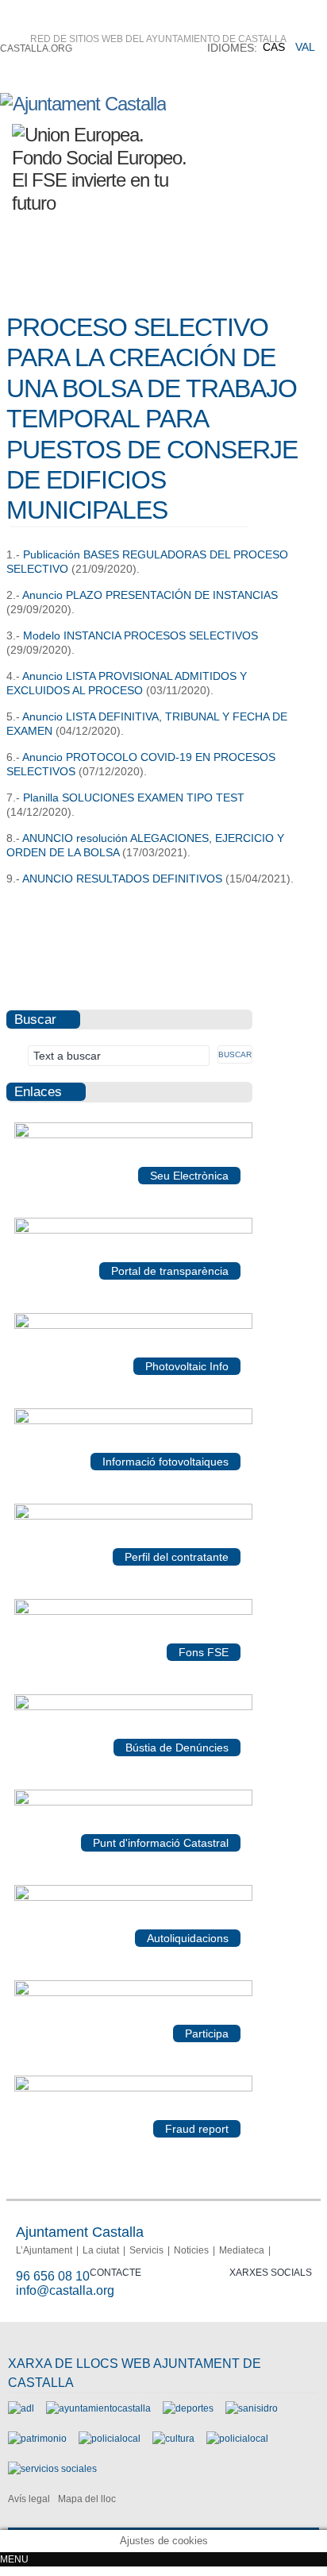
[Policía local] (110, 2439)
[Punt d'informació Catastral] (133, 1802)
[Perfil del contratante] (133, 1516)
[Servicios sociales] (52, 2469)
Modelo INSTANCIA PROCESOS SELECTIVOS (139, 635)
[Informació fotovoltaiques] (133, 1421)
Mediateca (242, 2250)
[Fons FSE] (133, 1612)
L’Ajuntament (44, 2250)
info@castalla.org (65, 2290)
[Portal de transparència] (133, 1230)
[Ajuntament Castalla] (83, 104)
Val (305, 47)
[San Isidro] (252, 2408)
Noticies (191, 2250)
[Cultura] (173, 2439)
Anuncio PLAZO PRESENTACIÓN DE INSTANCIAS (150, 595)
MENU (14, 2559)
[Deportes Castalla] (188, 2408)
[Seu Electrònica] (133, 1135)
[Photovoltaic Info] (133, 1326)
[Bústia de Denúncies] (133, 1707)
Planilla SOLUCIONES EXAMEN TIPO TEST (134, 798)
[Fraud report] (133, 2088)
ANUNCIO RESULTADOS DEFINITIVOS (122, 879)
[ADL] (21, 2408)
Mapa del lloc (87, 2499)
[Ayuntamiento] (98, 2408)
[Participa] (133, 1993)
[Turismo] (237, 2439)
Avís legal (29, 2499)
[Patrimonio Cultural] (37, 2439)
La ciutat (101, 2250)
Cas (274, 47)
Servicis (146, 2250)
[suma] (133, 1898)
